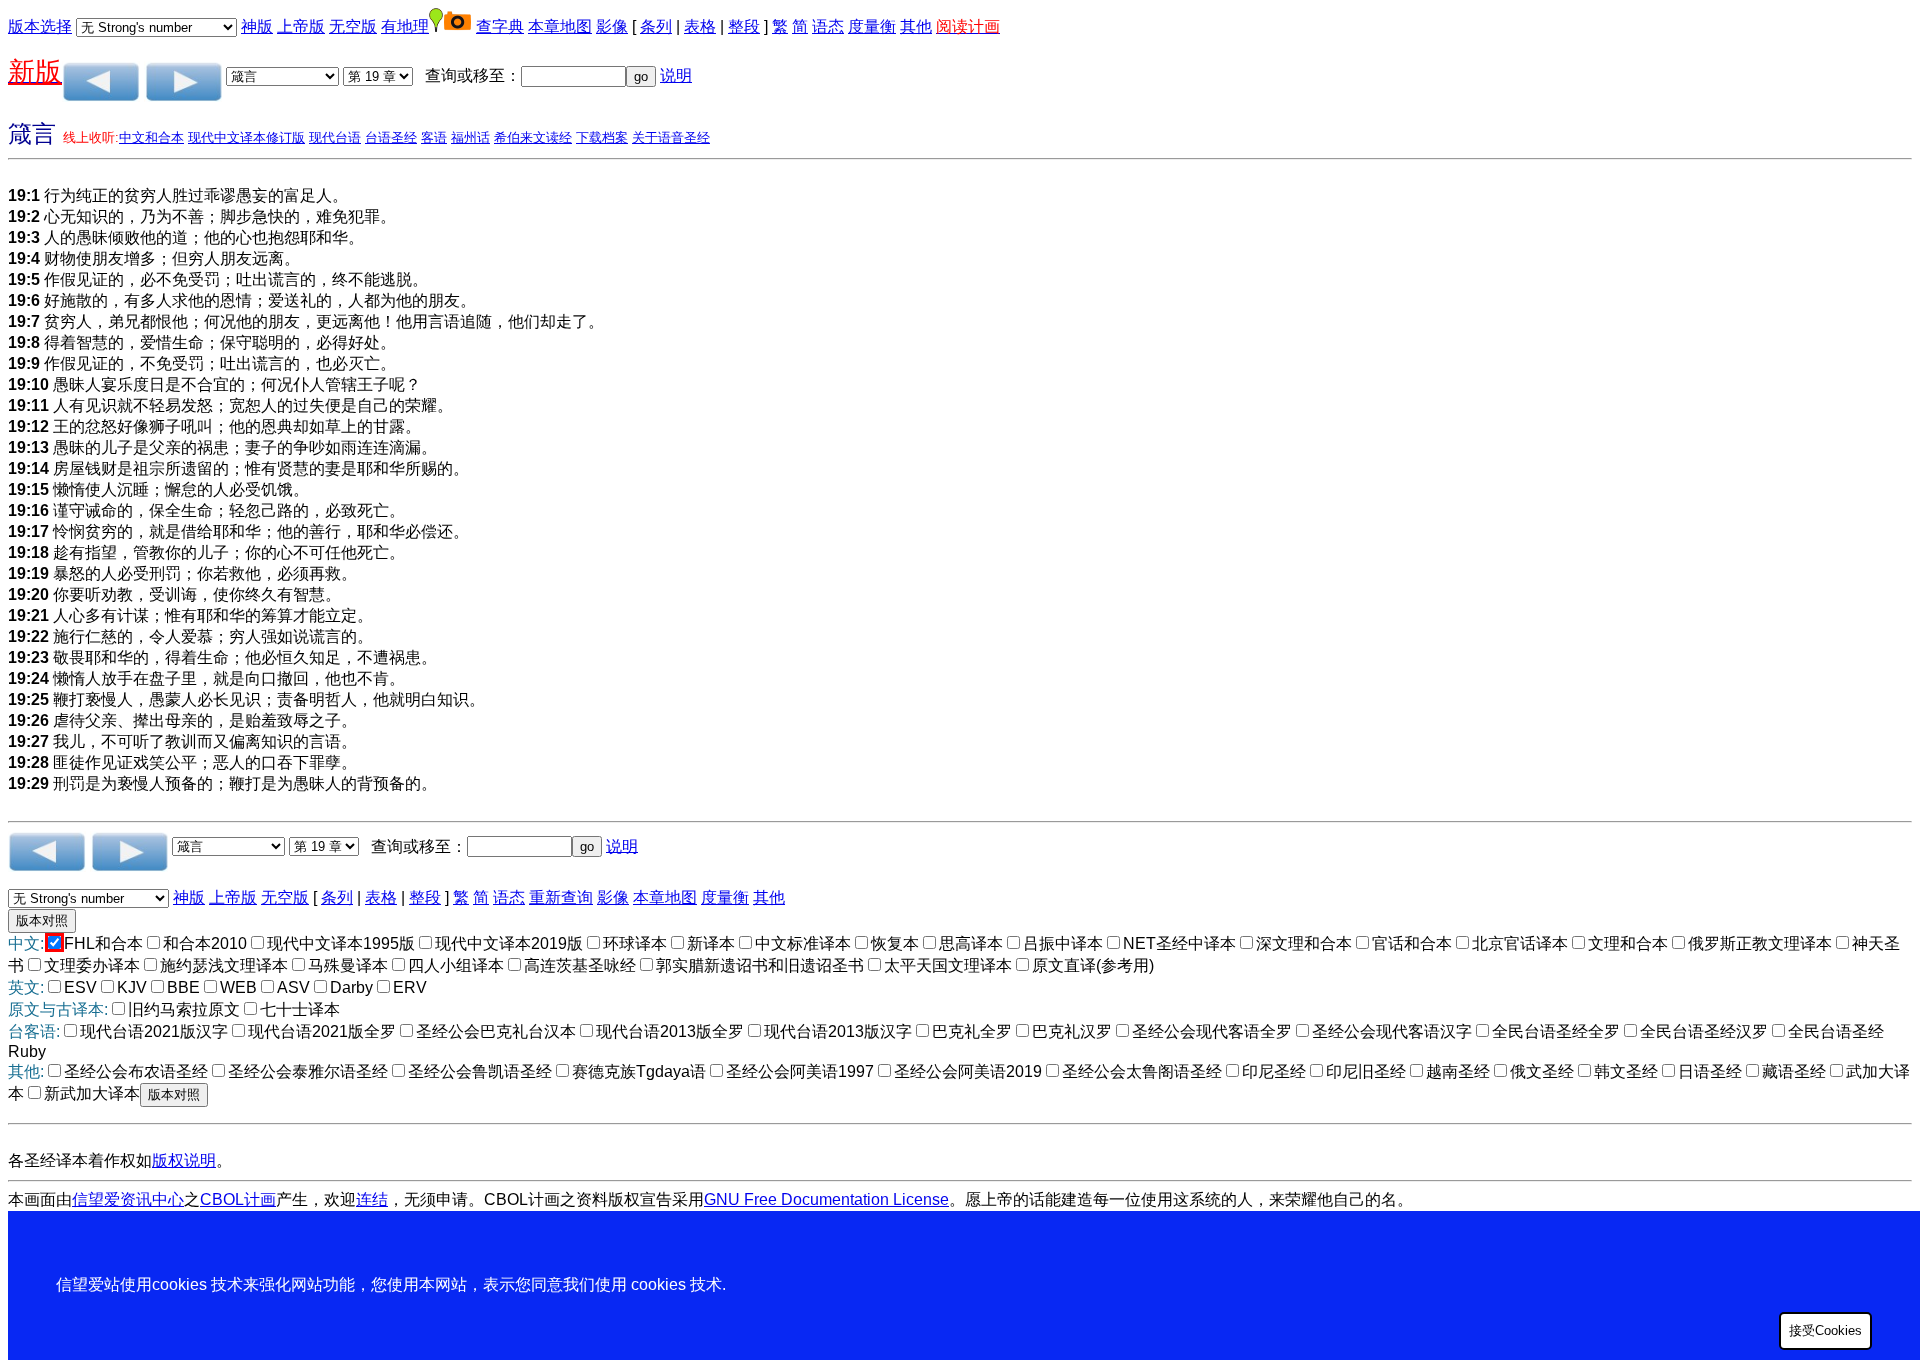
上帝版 (301, 26)
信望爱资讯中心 (128, 1199)
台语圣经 (391, 137)
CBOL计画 (238, 1199)
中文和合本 (151, 137)
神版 (257, 26)
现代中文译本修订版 (246, 137)
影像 (612, 26)
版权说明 (184, 1160)
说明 (676, 75)
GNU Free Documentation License (826, 1199)
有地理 (405, 26)
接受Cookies (1825, 1330)
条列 (656, 26)
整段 (744, 26)
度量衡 (872, 26)
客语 (434, 137)
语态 (828, 26)
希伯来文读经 (533, 137)
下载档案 (602, 137)
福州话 (470, 137)
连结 (372, 1199)
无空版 (353, 26)
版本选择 (40, 26)
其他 (916, 26)
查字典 (500, 26)
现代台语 (335, 137)
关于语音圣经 (671, 137)
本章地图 (560, 26)
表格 (700, 26)
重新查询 (561, 897)
